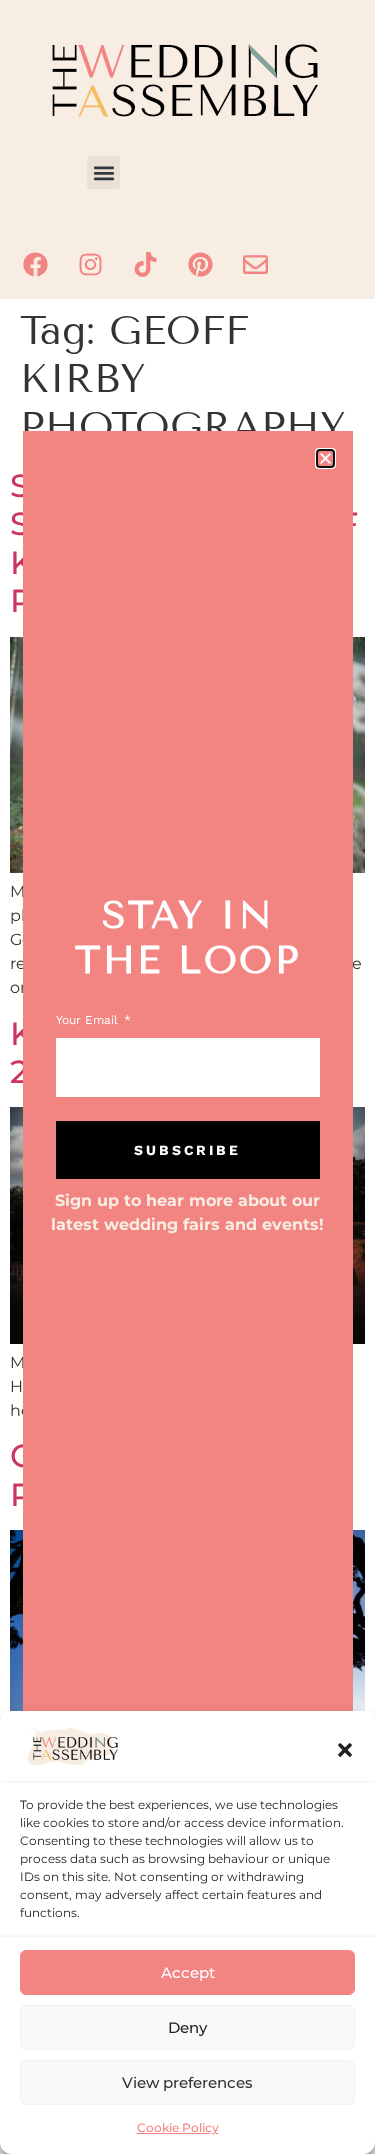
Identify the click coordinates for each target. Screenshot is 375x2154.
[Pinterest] (200, 264)
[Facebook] (35, 264)
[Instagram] (90, 264)
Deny (187, 2027)
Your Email (89, 1020)
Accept (188, 1972)
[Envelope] (255, 264)
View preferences (187, 2082)
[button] (345, 1750)
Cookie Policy (178, 2127)
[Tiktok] (145, 264)
